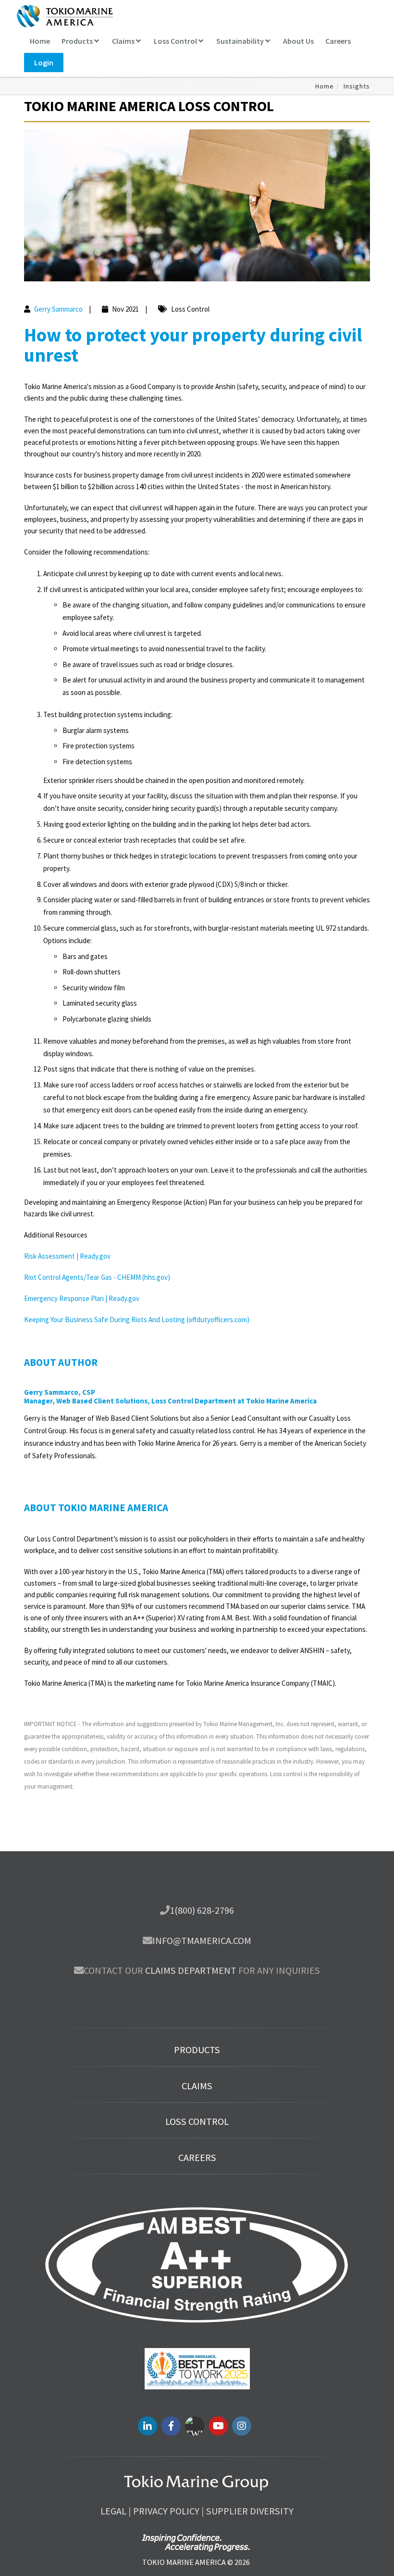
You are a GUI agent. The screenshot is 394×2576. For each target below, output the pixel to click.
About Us (298, 41)
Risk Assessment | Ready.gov (67, 1256)
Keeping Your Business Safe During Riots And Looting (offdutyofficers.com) (137, 1320)
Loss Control (176, 41)
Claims (124, 41)
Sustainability (241, 41)
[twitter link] (195, 2426)
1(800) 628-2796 (202, 1910)
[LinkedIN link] (148, 2426)
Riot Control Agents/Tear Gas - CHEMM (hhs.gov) (97, 1277)
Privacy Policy (166, 2511)
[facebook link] (171, 2426)
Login (44, 63)
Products (78, 41)
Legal (113, 2511)
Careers (338, 41)
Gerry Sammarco (58, 309)
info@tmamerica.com (202, 1941)
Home (40, 41)
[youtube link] (218, 2426)
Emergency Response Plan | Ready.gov (82, 1298)
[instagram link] (242, 2426)
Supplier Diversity (250, 2511)
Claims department (191, 1970)
